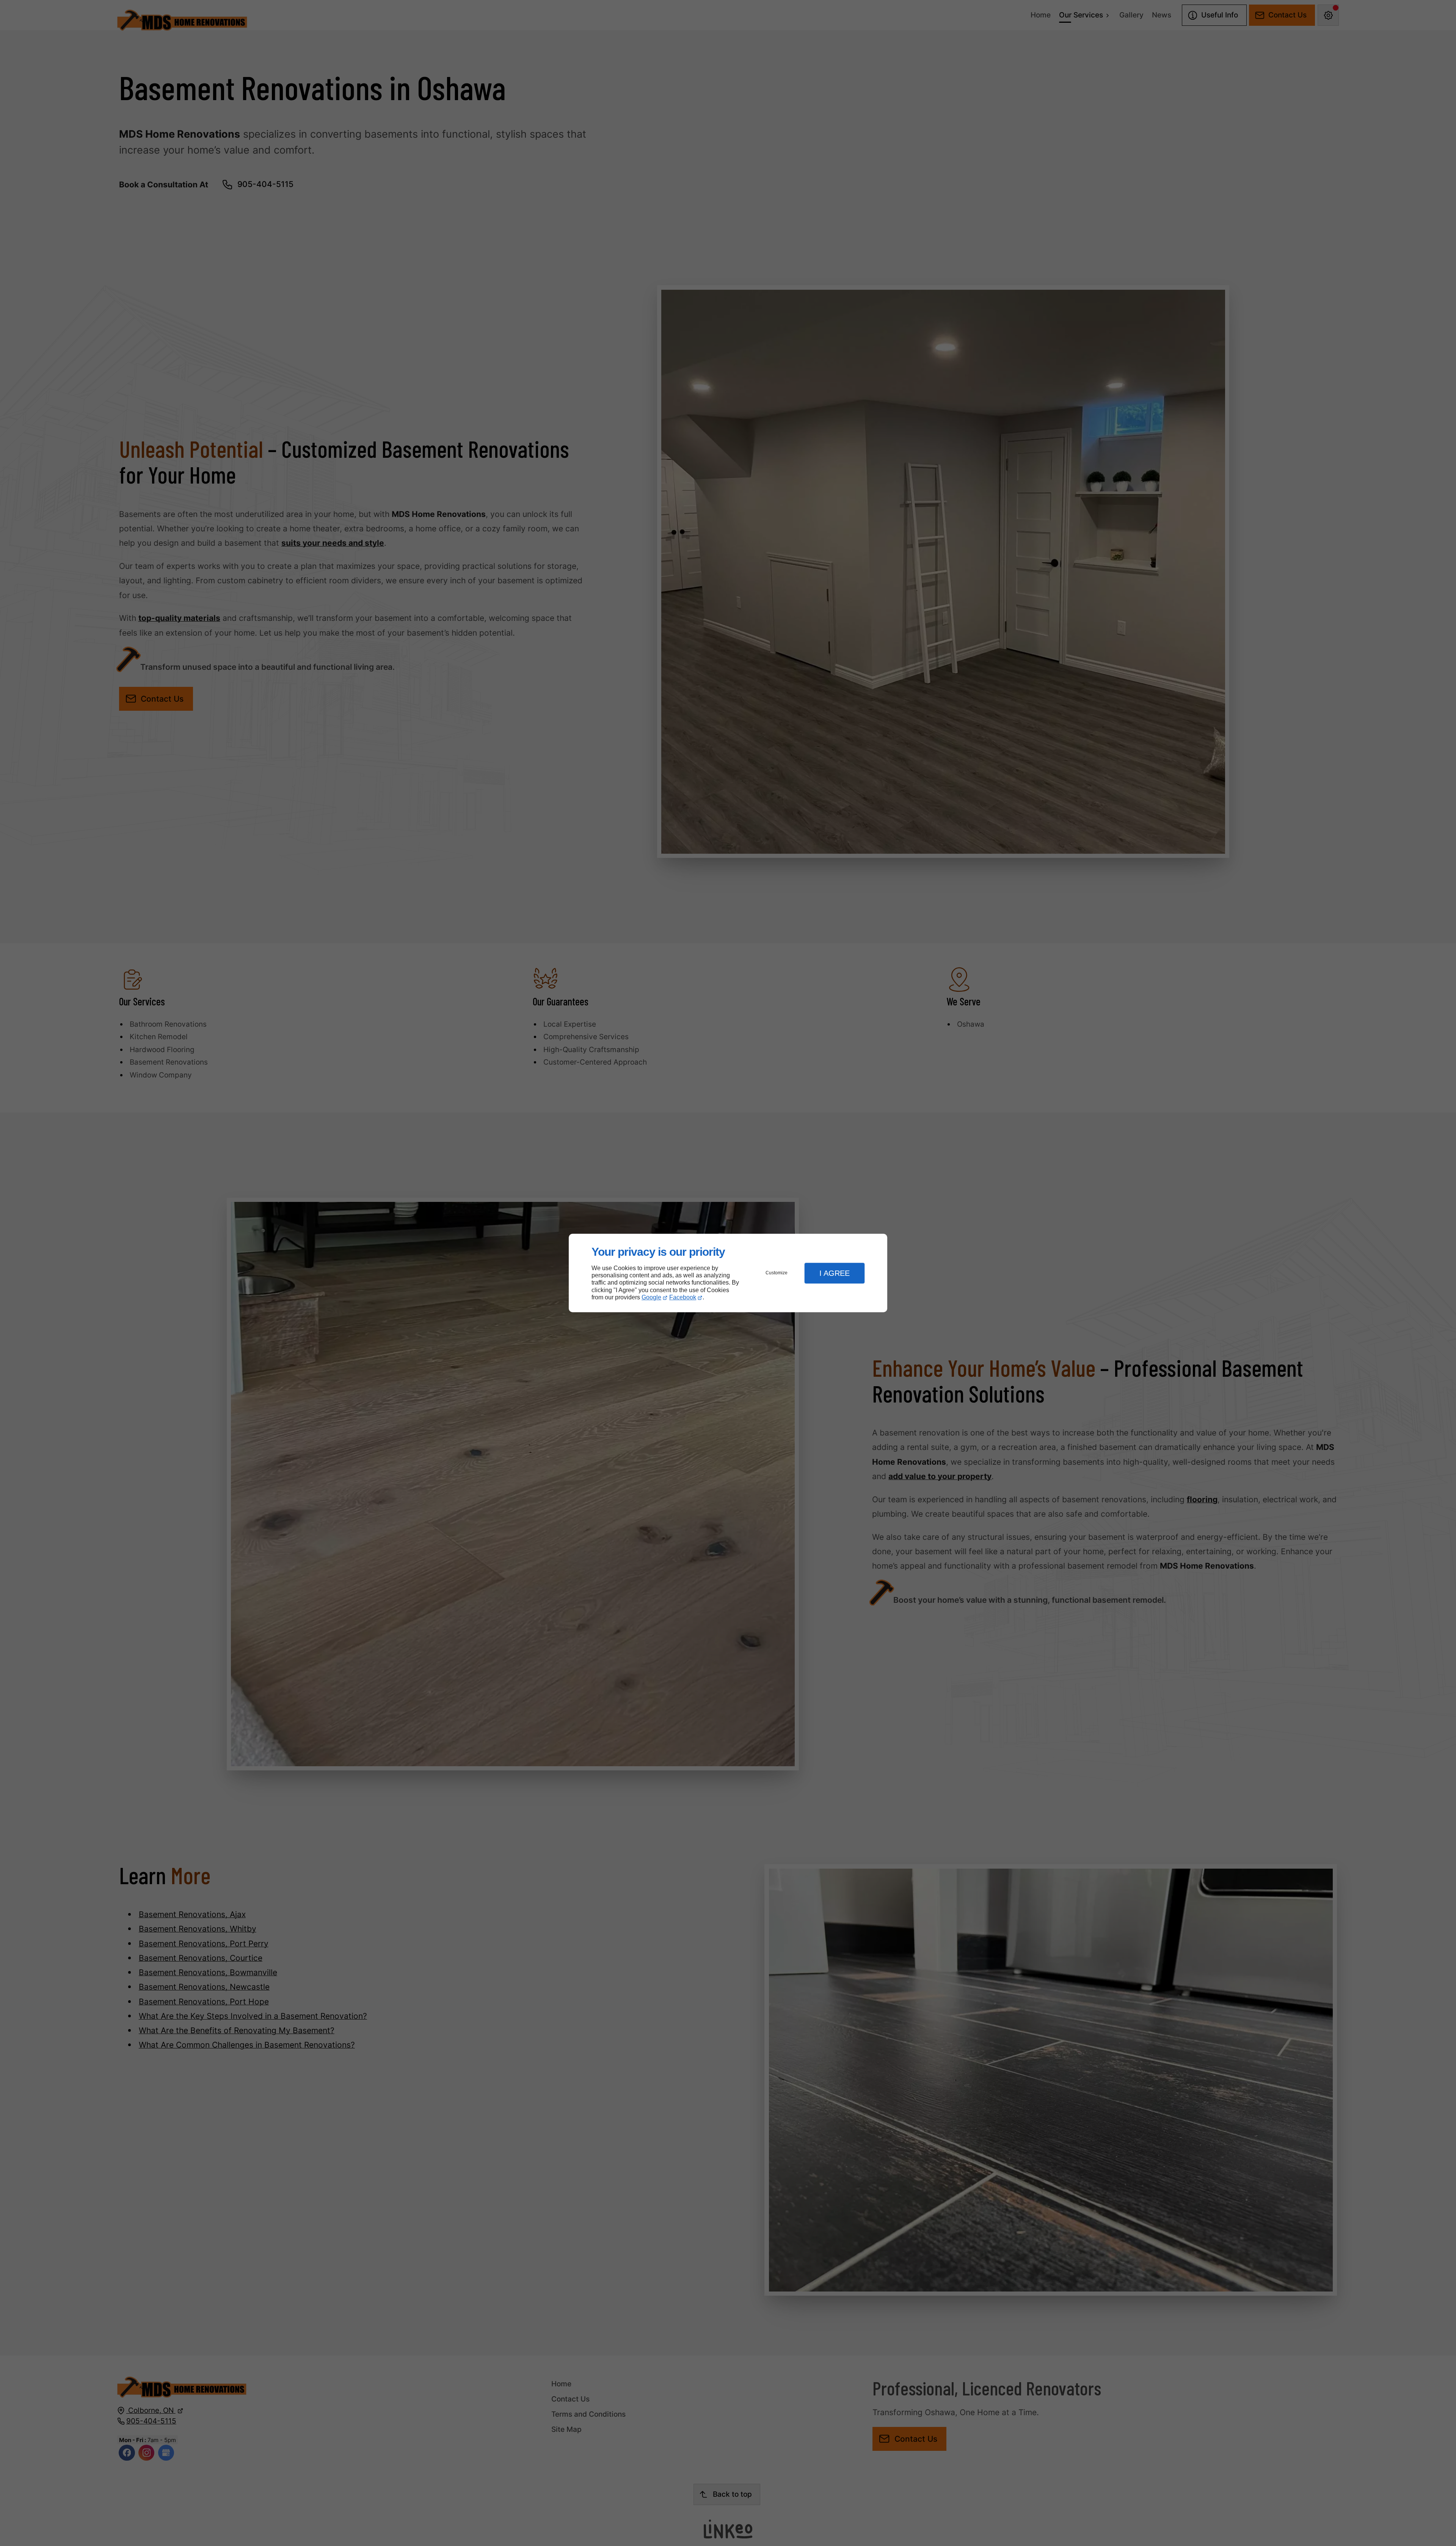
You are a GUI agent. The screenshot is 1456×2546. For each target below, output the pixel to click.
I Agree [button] (835, 1273)
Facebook (683, 1297)
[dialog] (728, 1273)
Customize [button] (777, 1273)
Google (651, 1297)
